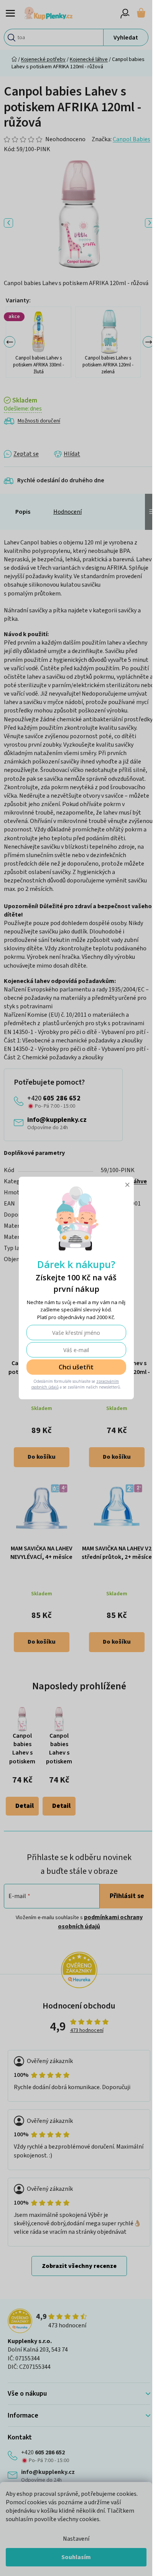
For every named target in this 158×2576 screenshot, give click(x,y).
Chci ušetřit (76, 1367)
